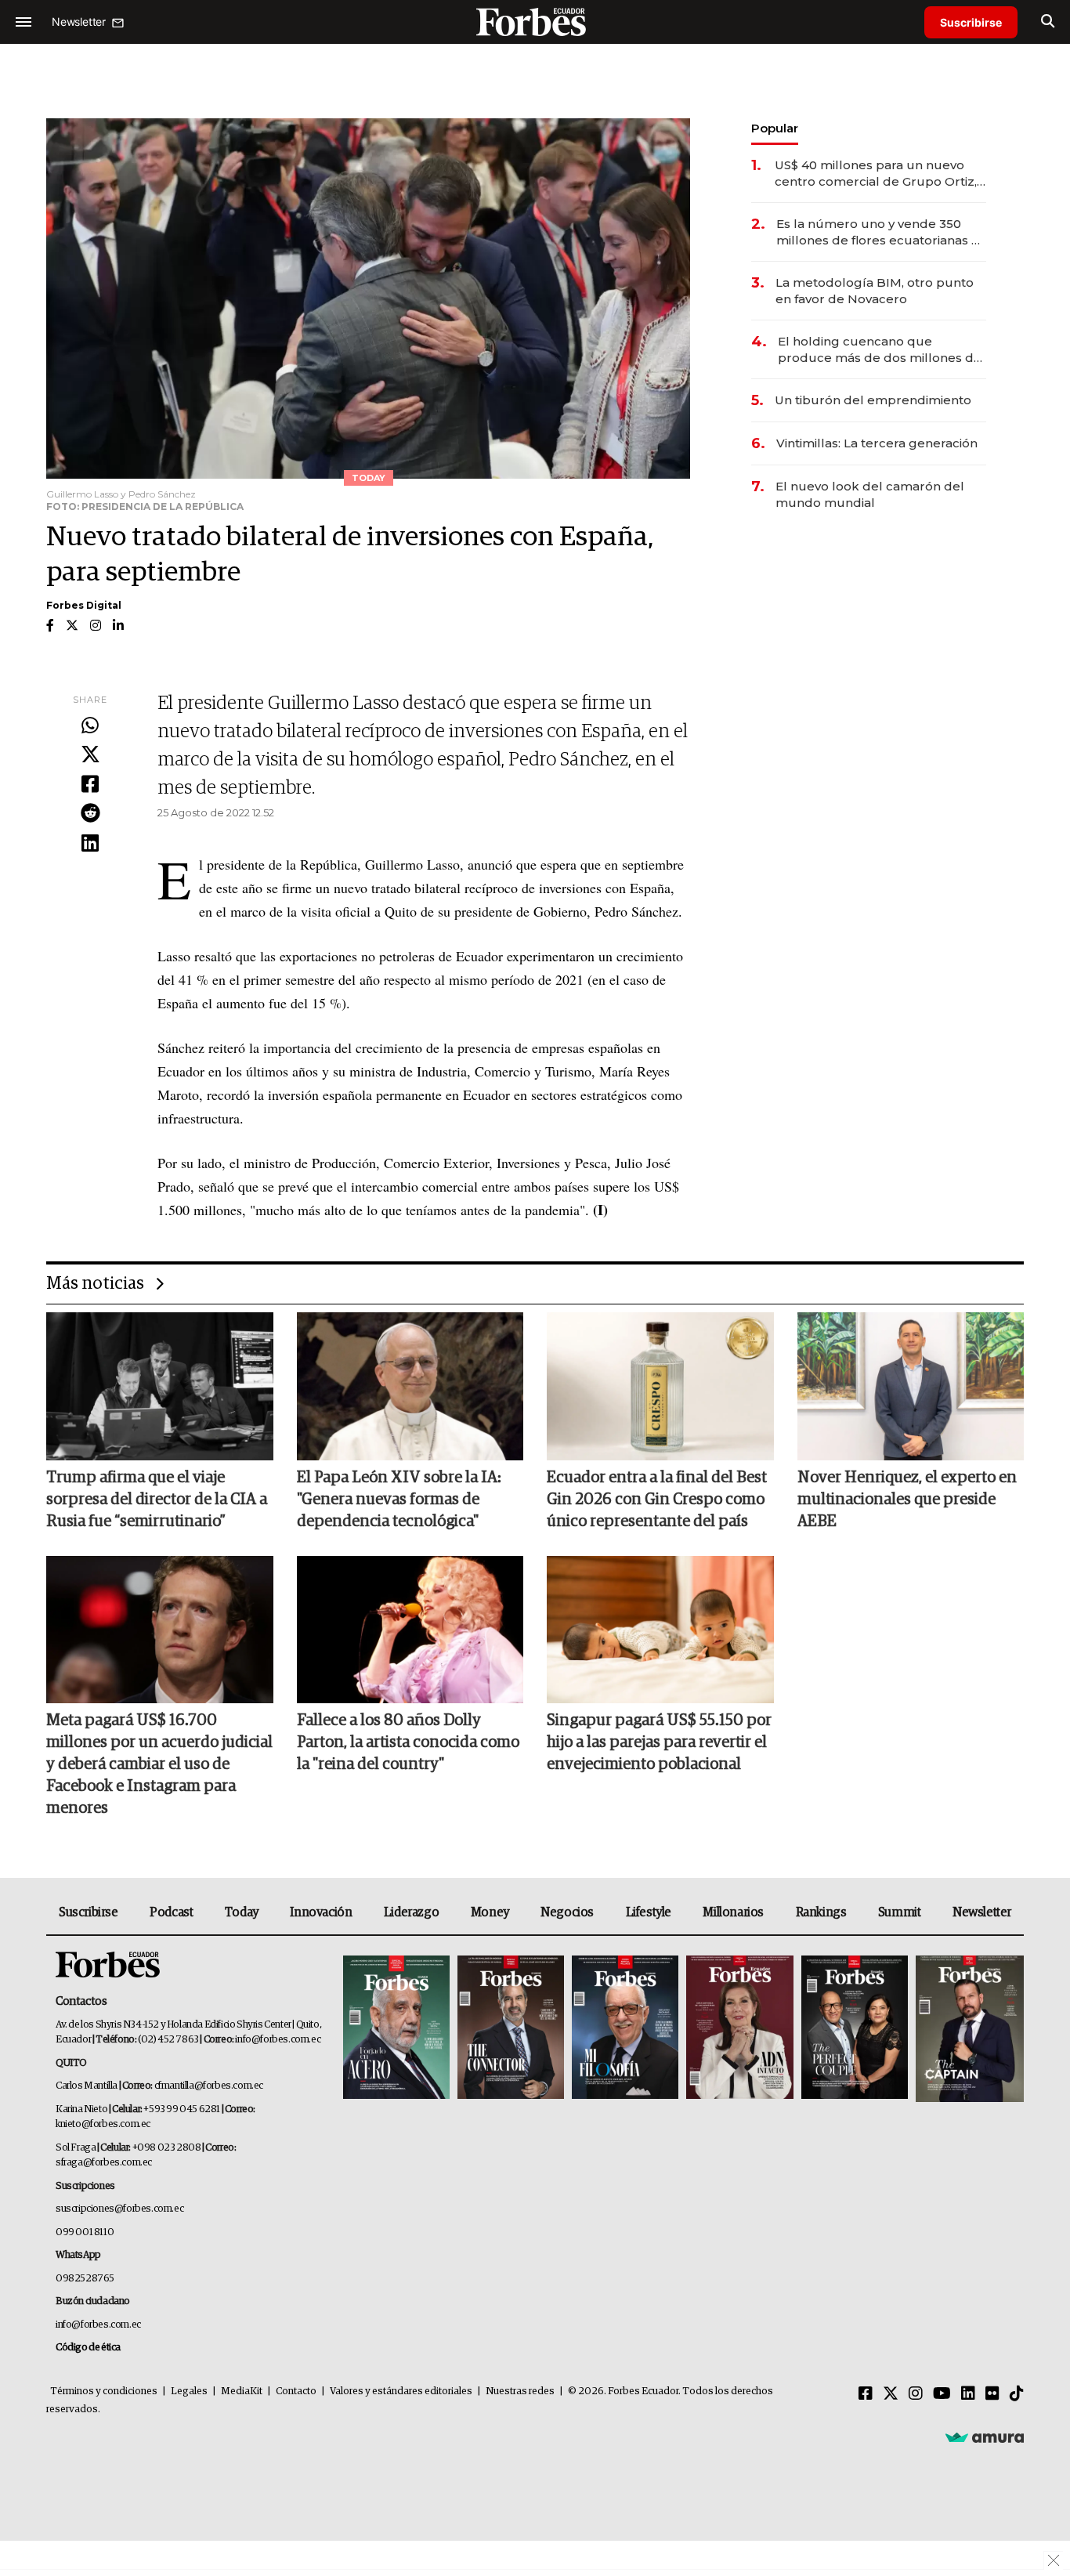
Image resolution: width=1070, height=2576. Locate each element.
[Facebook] (90, 785)
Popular (775, 128)
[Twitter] (90, 755)
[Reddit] (90, 814)
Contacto (296, 2391)
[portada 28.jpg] (739, 2029)
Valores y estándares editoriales (401, 2391)
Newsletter (982, 1912)
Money (490, 1912)
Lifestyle (649, 1912)
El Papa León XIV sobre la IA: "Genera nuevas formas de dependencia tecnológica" (399, 1500)
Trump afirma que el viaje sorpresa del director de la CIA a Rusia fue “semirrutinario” (157, 1500)
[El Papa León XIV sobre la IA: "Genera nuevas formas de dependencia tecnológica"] (410, 1386)
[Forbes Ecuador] (535, 22)
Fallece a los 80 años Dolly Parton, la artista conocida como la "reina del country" (408, 1742)
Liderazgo (411, 1912)
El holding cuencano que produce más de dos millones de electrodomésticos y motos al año (882, 350)
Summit (900, 1912)
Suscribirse (971, 22)
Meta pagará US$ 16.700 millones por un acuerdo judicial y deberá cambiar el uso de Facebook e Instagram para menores (159, 1764)
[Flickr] (992, 2394)
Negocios (567, 1912)
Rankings (821, 1912)
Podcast (171, 1912)
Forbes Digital (84, 605)
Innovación (321, 1912)
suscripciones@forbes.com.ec (119, 2209)
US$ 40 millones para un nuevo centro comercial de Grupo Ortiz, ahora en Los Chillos (876, 174)
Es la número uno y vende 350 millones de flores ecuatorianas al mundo (879, 232)
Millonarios (733, 1912)
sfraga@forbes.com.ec (104, 2163)
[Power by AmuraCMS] (985, 2437)
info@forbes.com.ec (278, 2040)
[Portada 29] (625, 2029)
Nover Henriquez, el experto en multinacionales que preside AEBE (907, 1500)
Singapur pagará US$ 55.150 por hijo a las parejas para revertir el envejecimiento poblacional (659, 1742)
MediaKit (242, 2391)
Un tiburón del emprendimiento (873, 400)
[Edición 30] (511, 2029)
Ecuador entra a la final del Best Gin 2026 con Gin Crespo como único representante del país (657, 1500)
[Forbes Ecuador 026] (968, 2029)
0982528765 (85, 2279)
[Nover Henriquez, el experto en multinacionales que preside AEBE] (911, 1386)
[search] (1048, 22)
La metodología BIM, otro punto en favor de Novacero (875, 291)
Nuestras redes (520, 2391)
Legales (189, 2391)
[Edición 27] (855, 2029)
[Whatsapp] (90, 726)
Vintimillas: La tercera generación (877, 443)
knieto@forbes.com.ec (103, 2124)
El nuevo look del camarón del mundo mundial (870, 494)
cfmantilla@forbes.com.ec (209, 2086)
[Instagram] (916, 2394)
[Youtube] (942, 2394)
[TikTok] (1017, 2394)
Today (242, 1912)
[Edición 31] (396, 2029)
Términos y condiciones (104, 2391)
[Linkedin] (90, 844)
